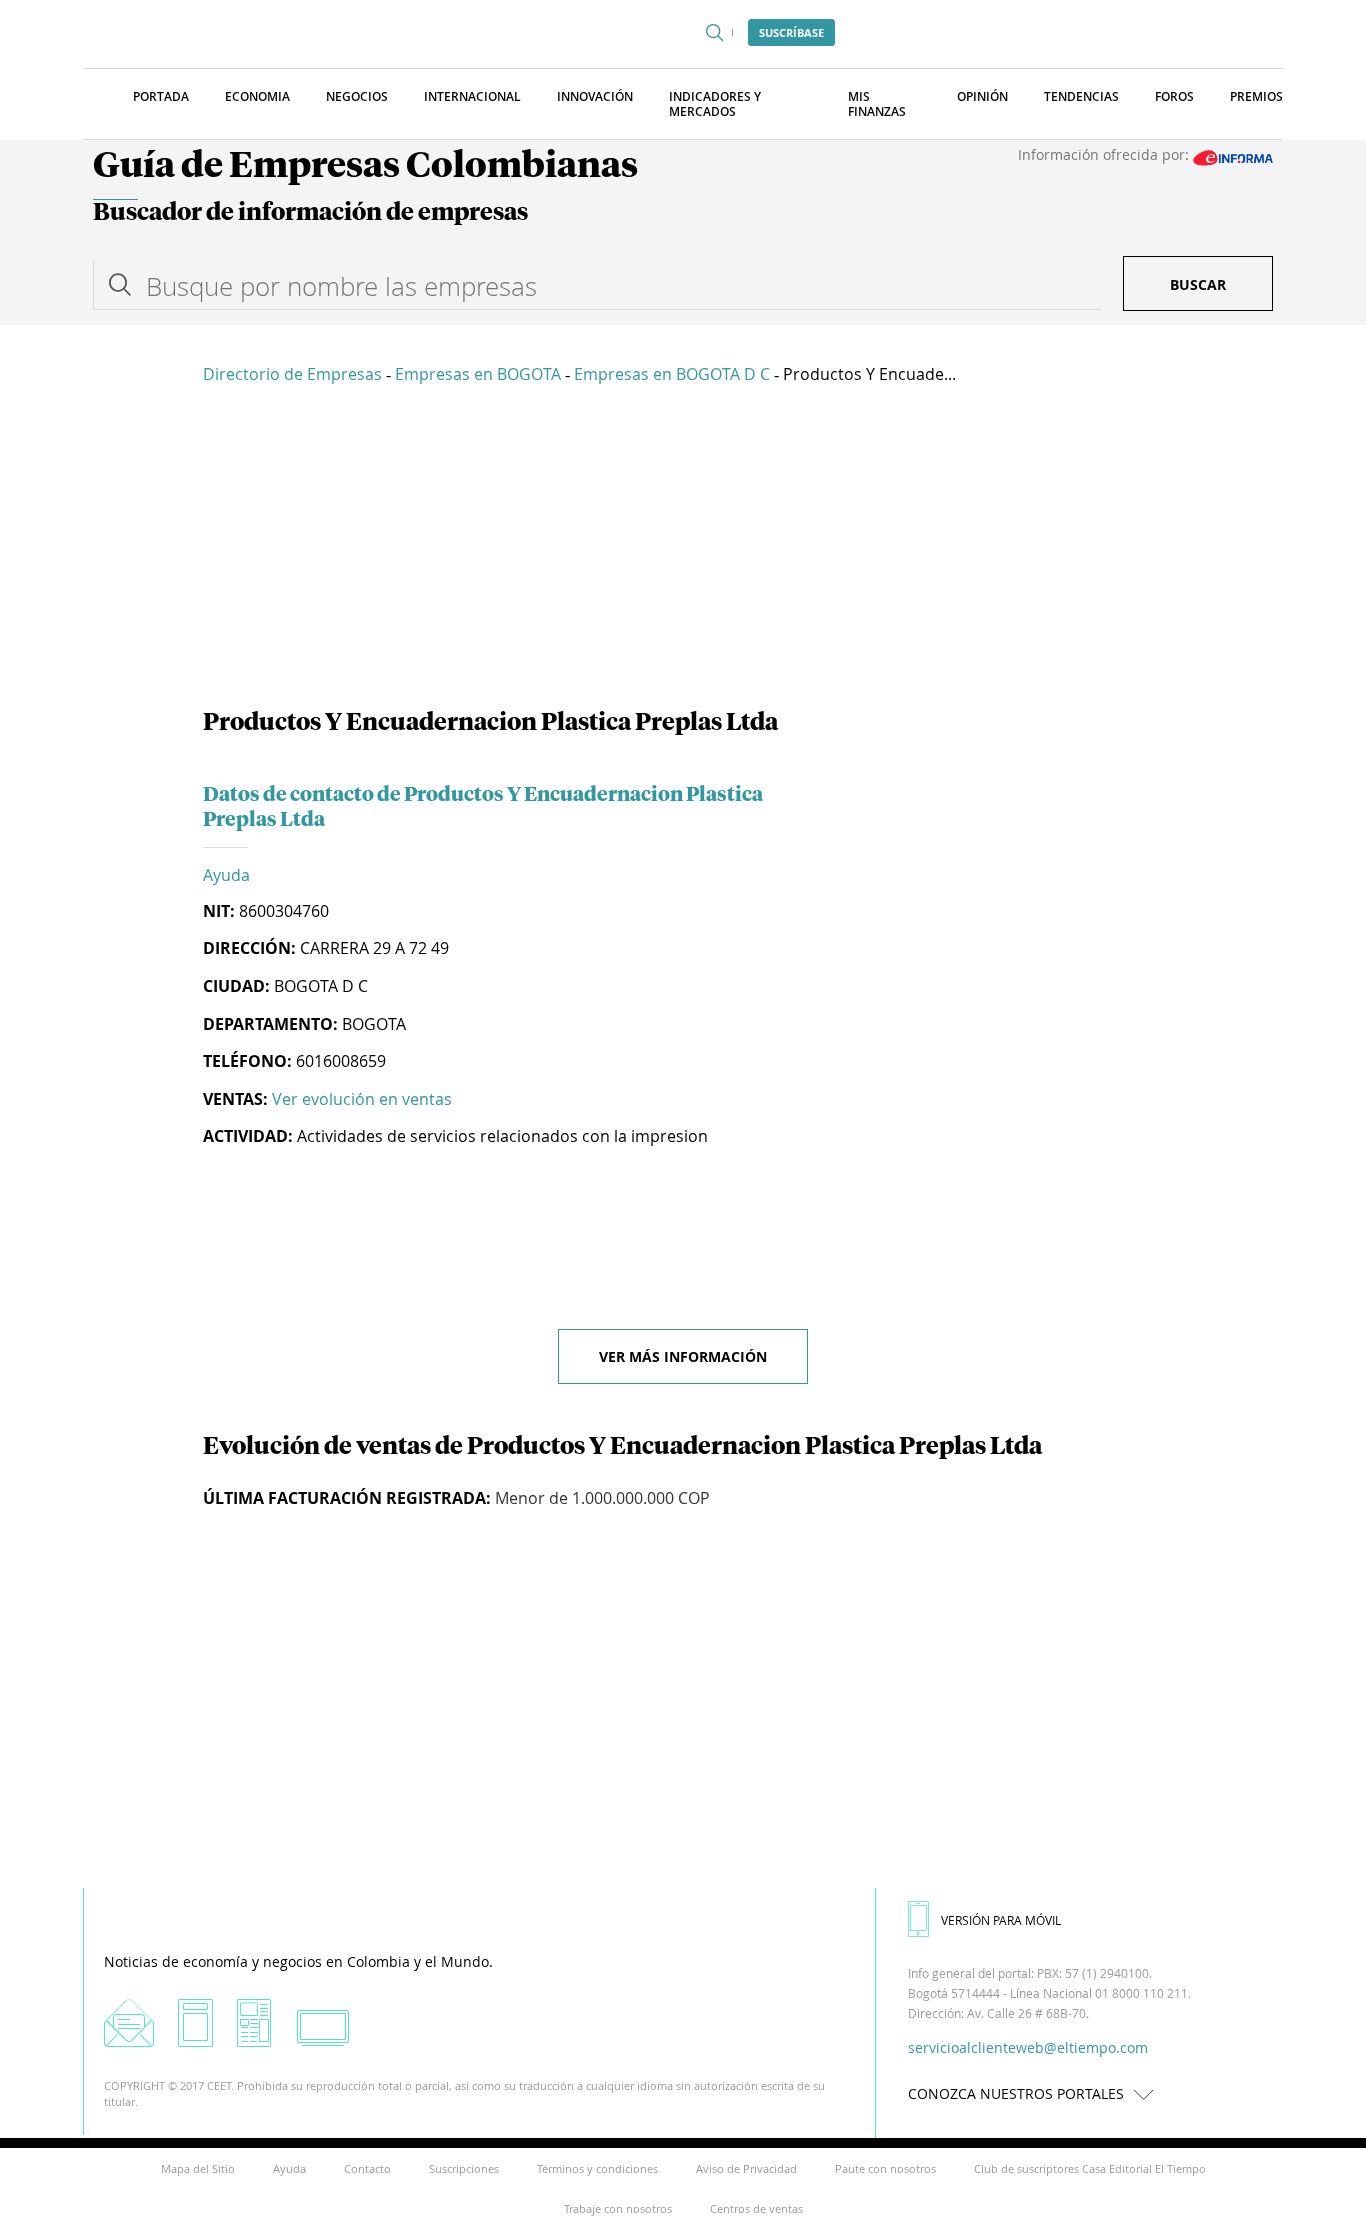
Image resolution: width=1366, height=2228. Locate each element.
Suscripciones (464, 2168)
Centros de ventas (756, 2208)
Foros (1174, 96)
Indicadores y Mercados (715, 104)
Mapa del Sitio (198, 2168)
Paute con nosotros (885, 2168)
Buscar (1198, 284)
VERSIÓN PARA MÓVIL (1001, 1920)
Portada (161, 96)
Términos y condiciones (597, 2168)
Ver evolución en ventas (362, 1099)
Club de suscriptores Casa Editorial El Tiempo (1090, 2168)
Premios (1256, 96)
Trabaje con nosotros (618, 2208)
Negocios (357, 96)
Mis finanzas (877, 104)
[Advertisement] (683, 550)
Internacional (472, 96)
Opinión (982, 96)
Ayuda (226, 875)
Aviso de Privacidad (746, 2168)
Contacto (367, 2168)
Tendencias (1081, 96)
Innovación (595, 96)
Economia (257, 96)
